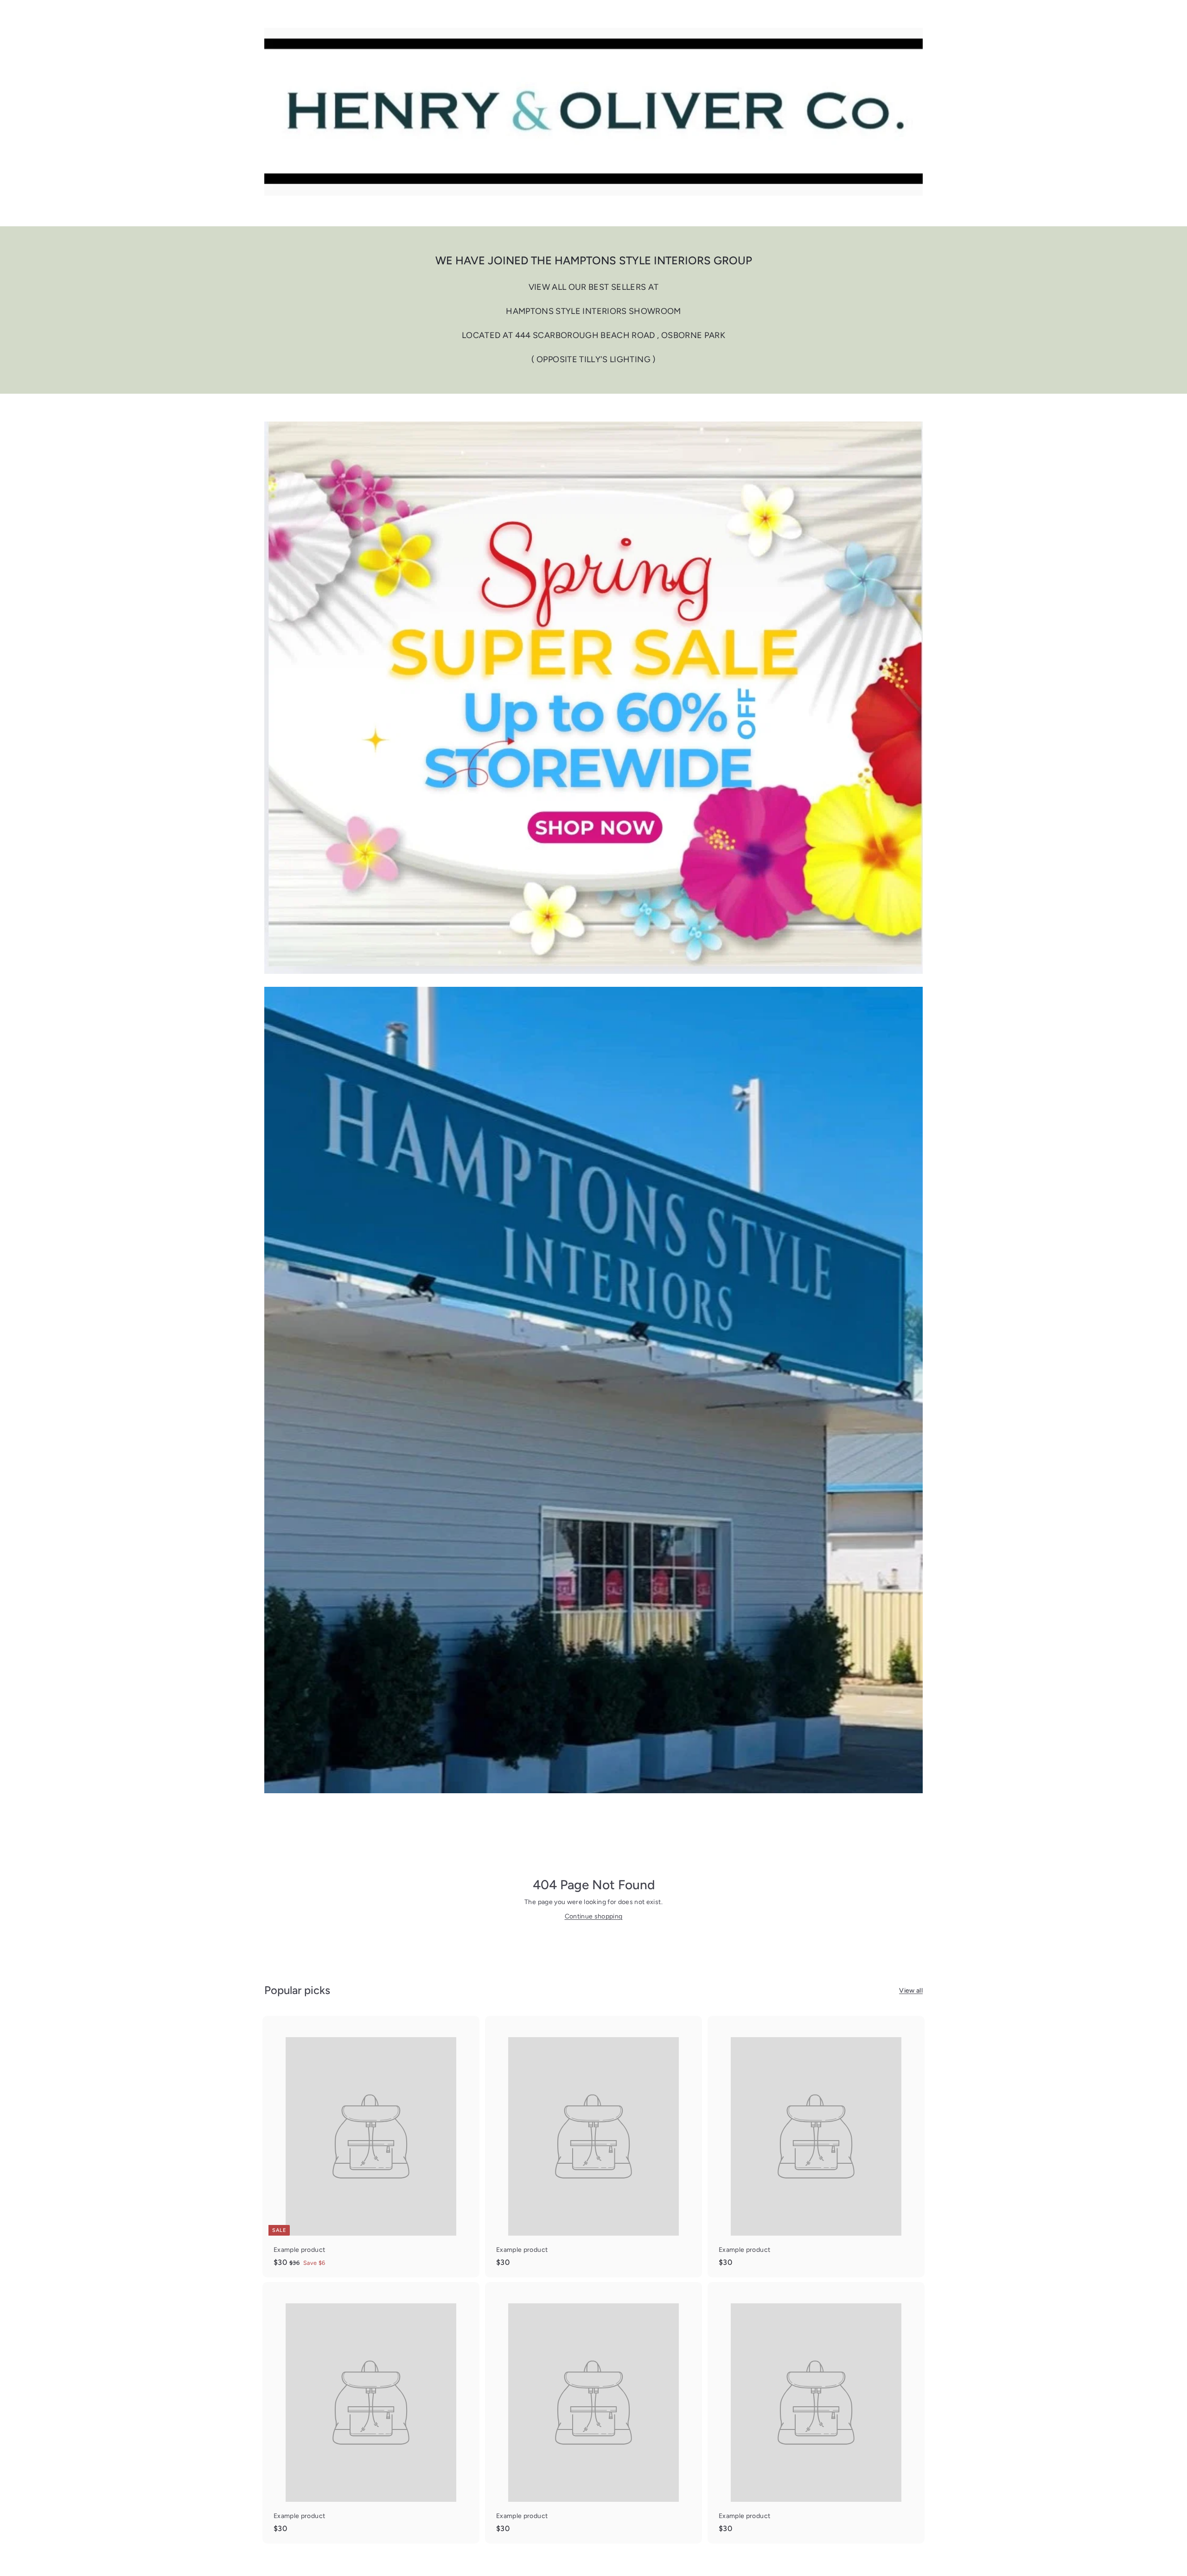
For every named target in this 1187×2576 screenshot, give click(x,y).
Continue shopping (594, 1916)
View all (911, 1991)
